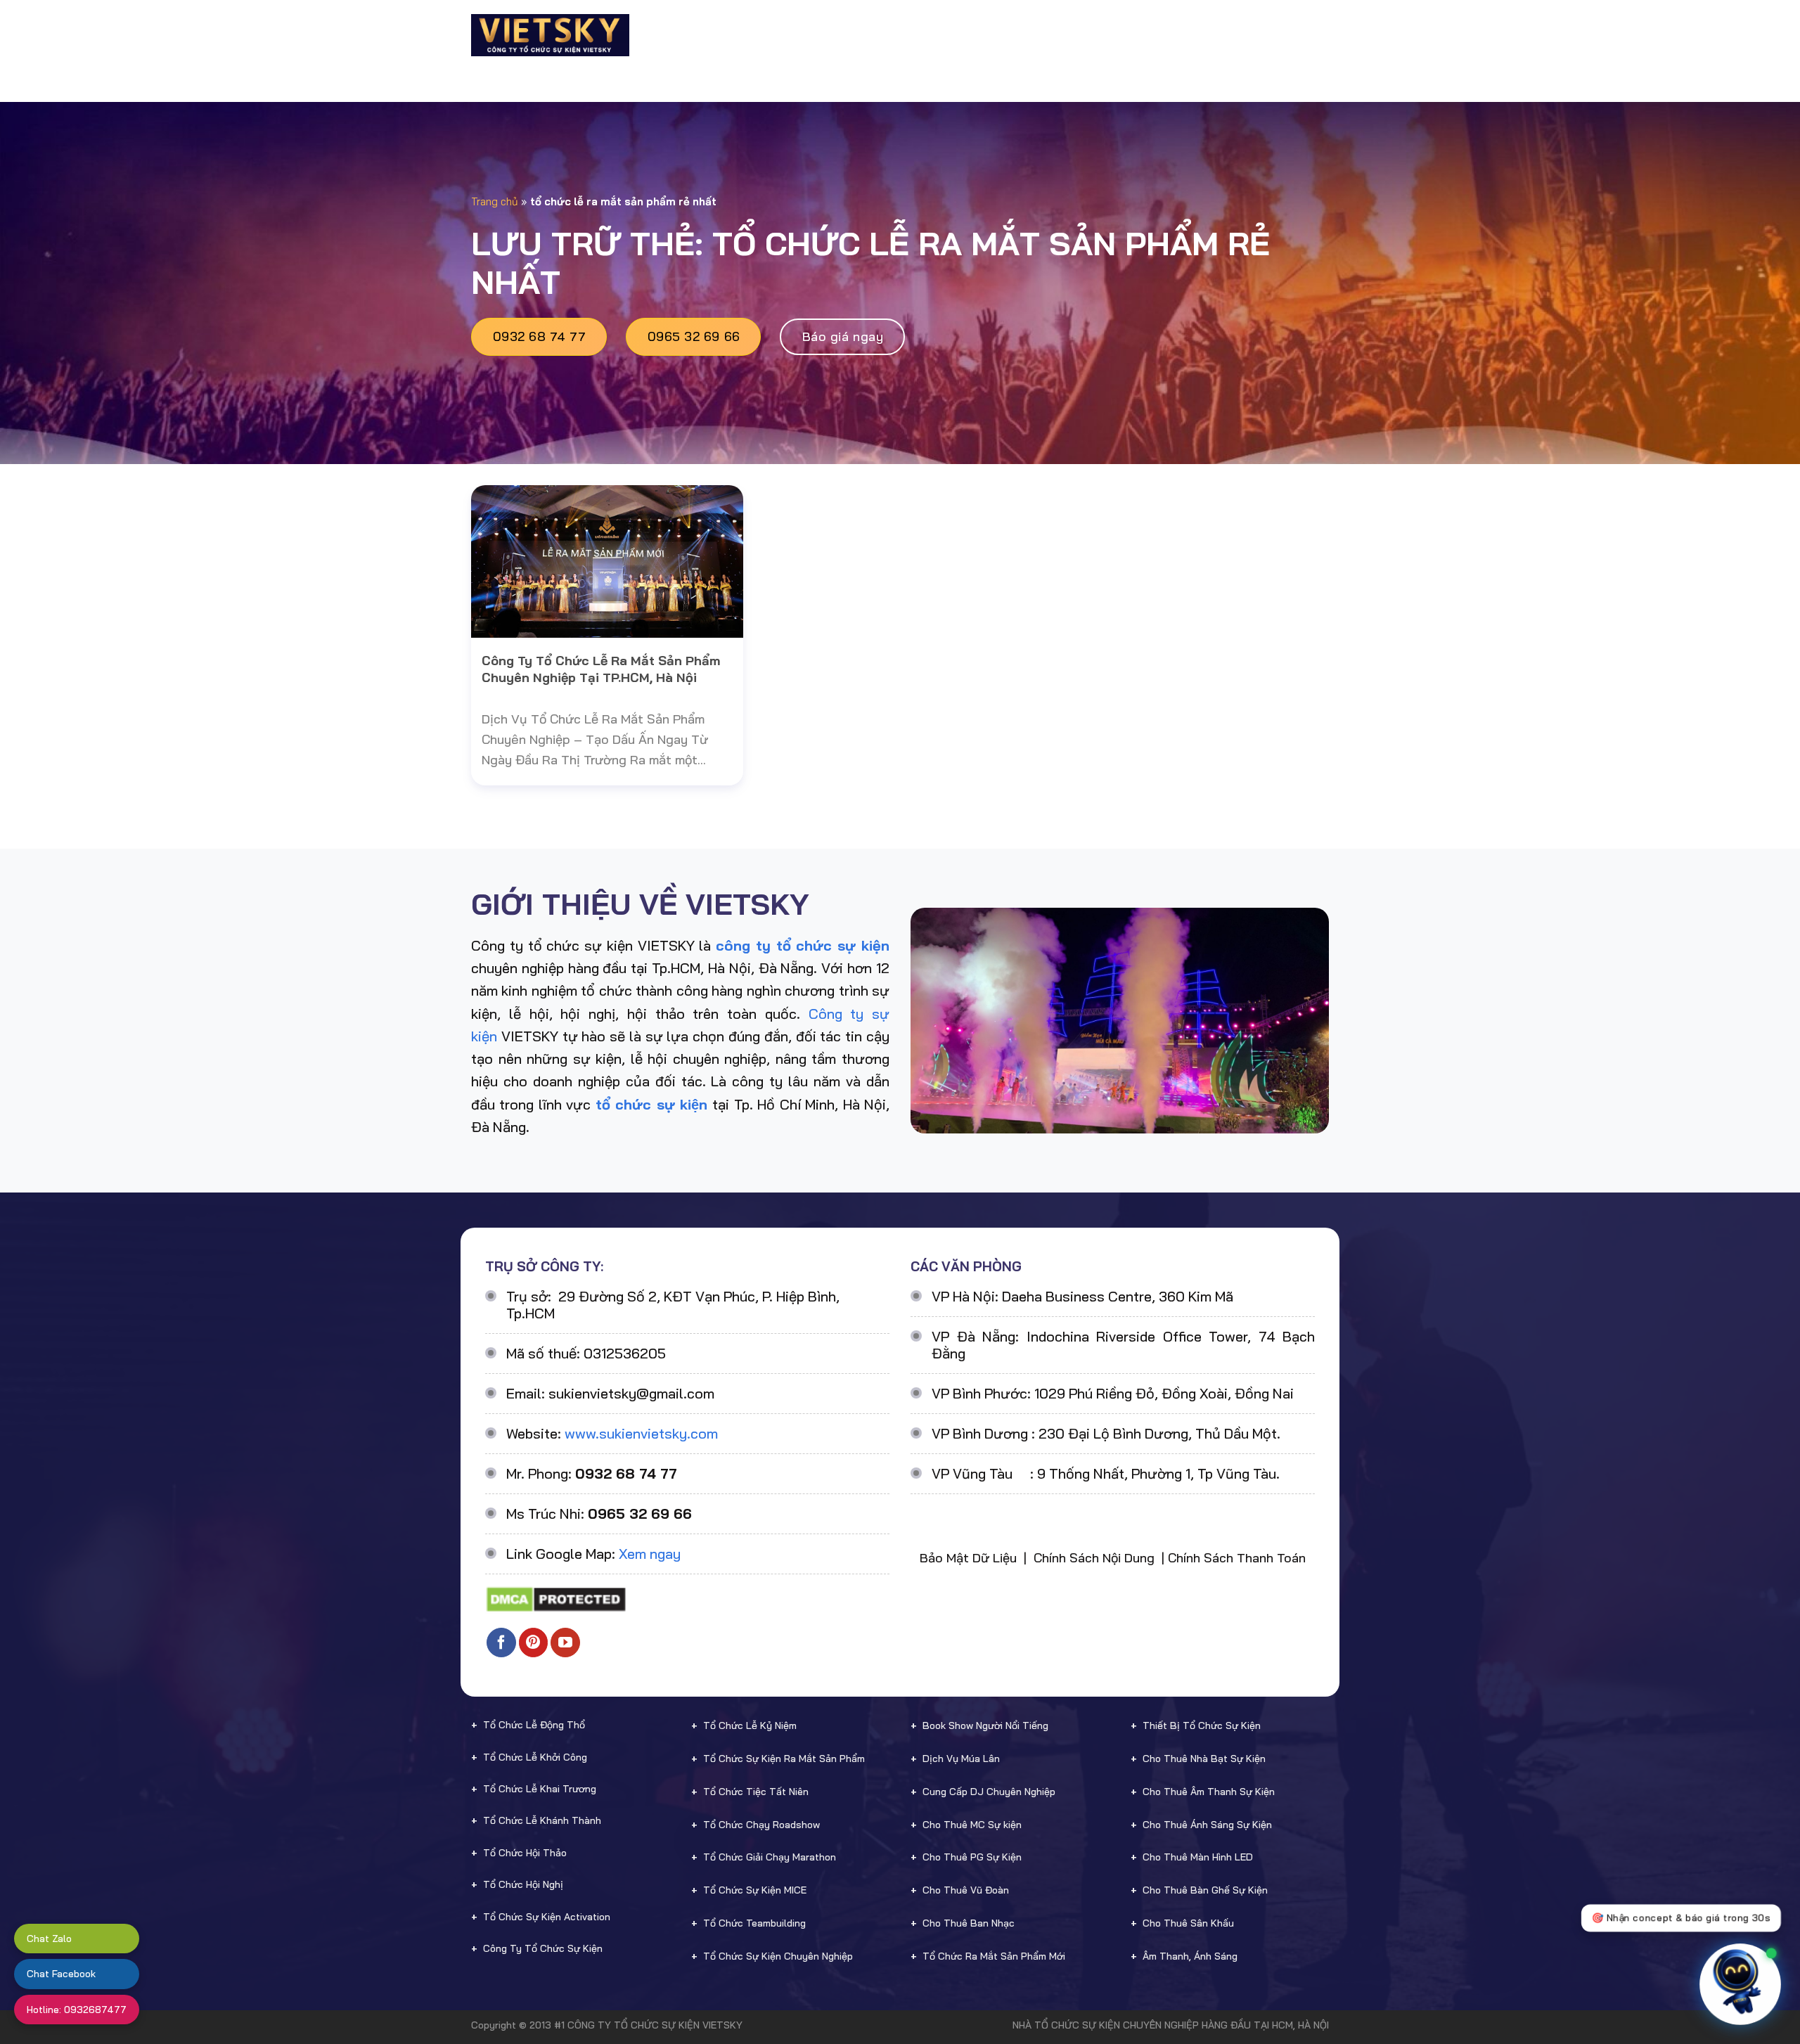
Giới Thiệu (722, 35)
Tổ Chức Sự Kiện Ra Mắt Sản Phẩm (784, 1759)
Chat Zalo (49, 1939)
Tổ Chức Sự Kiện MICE (755, 1890)
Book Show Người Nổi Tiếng (985, 1725)
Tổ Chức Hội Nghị (523, 1884)
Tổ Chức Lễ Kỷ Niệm (750, 1725)
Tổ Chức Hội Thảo (525, 1853)
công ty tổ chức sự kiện (803, 945)
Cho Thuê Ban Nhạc (969, 1923)
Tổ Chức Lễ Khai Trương (540, 1789)
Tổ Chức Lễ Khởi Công (535, 1757)
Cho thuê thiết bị (937, 35)
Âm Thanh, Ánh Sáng (1190, 1956)
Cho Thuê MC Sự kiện (972, 1825)
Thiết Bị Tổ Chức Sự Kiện (1202, 1725)
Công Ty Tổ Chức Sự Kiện (543, 1948)
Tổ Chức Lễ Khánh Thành (542, 1820)
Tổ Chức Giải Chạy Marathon (770, 1857)
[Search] (1323, 35)
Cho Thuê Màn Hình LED (1198, 1857)
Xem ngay (650, 1554)
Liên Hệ (1281, 35)
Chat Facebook (61, 1974)
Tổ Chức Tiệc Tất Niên (756, 1792)
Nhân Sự (1039, 35)
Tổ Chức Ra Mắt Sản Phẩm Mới (994, 1956)
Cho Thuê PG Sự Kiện (972, 1857)
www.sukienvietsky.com (641, 1433)
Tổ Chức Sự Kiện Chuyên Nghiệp (778, 1956)
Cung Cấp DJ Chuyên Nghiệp (989, 1792)
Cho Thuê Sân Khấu (1188, 1923)
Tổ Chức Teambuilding (754, 1923)
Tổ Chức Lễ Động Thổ (534, 1725)
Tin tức (1214, 35)
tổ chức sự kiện (651, 1104)
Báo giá (1110, 35)
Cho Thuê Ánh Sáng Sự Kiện (1207, 1825)
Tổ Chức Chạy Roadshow (761, 1825)
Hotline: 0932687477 (77, 2010)
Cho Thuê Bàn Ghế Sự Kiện (1205, 1890)
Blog (1162, 35)
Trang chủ (495, 201)
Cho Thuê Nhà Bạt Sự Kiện (1204, 1759)
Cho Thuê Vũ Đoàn (966, 1890)
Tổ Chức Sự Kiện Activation (547, 1917)
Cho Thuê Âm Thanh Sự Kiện (1209, 1792)
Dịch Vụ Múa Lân (961, 1759)
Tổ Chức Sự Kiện (814, 35)
